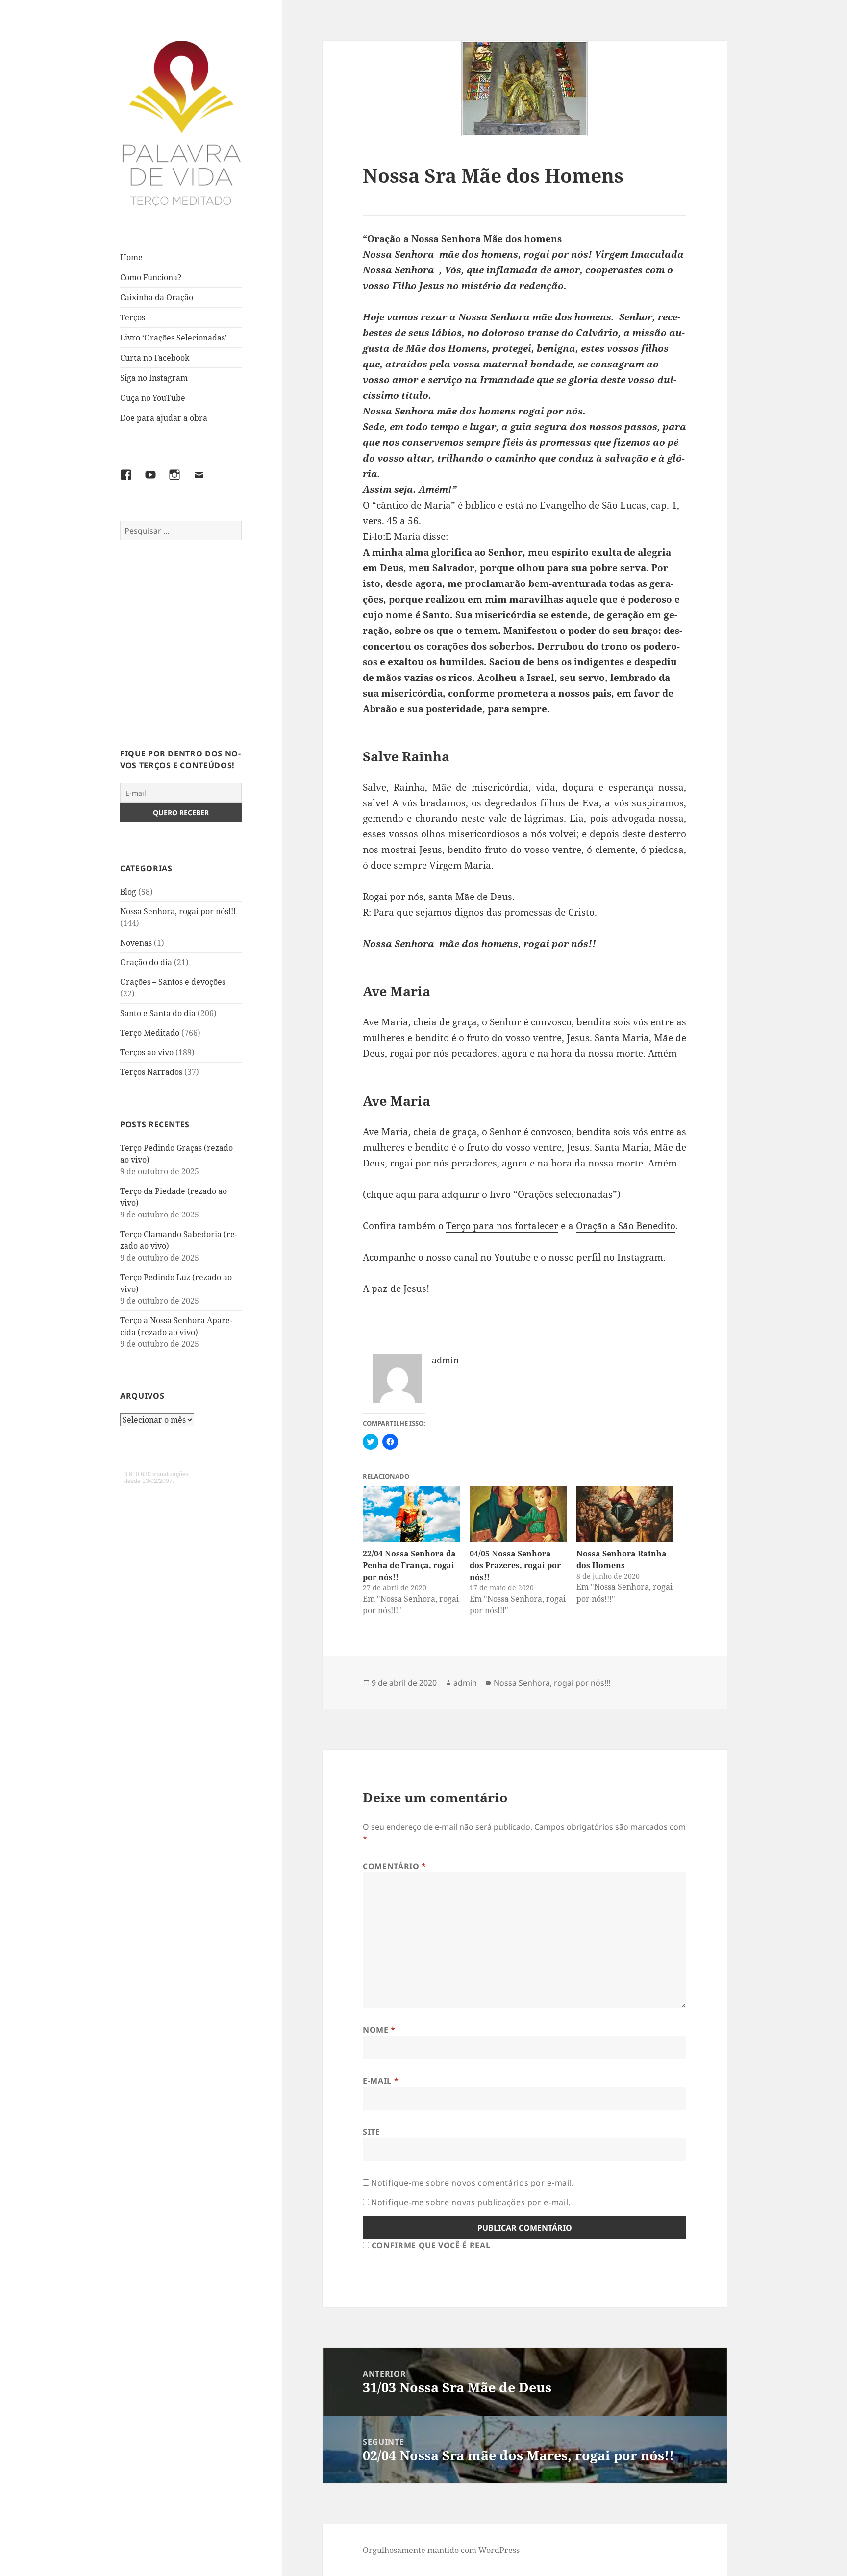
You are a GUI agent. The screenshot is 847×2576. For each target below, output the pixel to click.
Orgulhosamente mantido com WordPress (441, 2550)
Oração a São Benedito (626, 1226)
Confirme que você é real (430, 2245)
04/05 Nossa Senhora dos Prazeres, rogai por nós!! (515, 1565)
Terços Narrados (151, 1072)
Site (372, 2132)
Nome (379, 2030)
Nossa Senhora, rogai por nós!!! (178, 911)
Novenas (136, 943)
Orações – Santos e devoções (173, 982)
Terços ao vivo (147, 1052)
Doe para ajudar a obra (164, 418)
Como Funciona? (151, 277)
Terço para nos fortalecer (502, 1226)
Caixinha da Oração (157, 297)
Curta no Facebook (155, 358)
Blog (128, 892)
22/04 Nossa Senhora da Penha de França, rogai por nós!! (409, 1565)
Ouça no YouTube (153, 398)
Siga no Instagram (154, 378)
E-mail (381, 2081)
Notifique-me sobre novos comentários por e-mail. (473, 2183)
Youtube (512, 1257)
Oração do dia (146, 962)
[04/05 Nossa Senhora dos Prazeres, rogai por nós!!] (518, 1514)
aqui (406, 1194)
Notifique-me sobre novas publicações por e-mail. (471, 2202)
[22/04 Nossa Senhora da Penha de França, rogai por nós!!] (411, 1514)
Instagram (640, 1257)
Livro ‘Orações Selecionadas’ (174, 338)
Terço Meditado (150, 1033)
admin (465, 1683)
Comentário (395, 1866)
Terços (133, 317)
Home (131, 257)
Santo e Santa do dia (158, 1013)
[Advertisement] (181, 650)
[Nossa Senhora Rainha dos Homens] (625, 1514)
